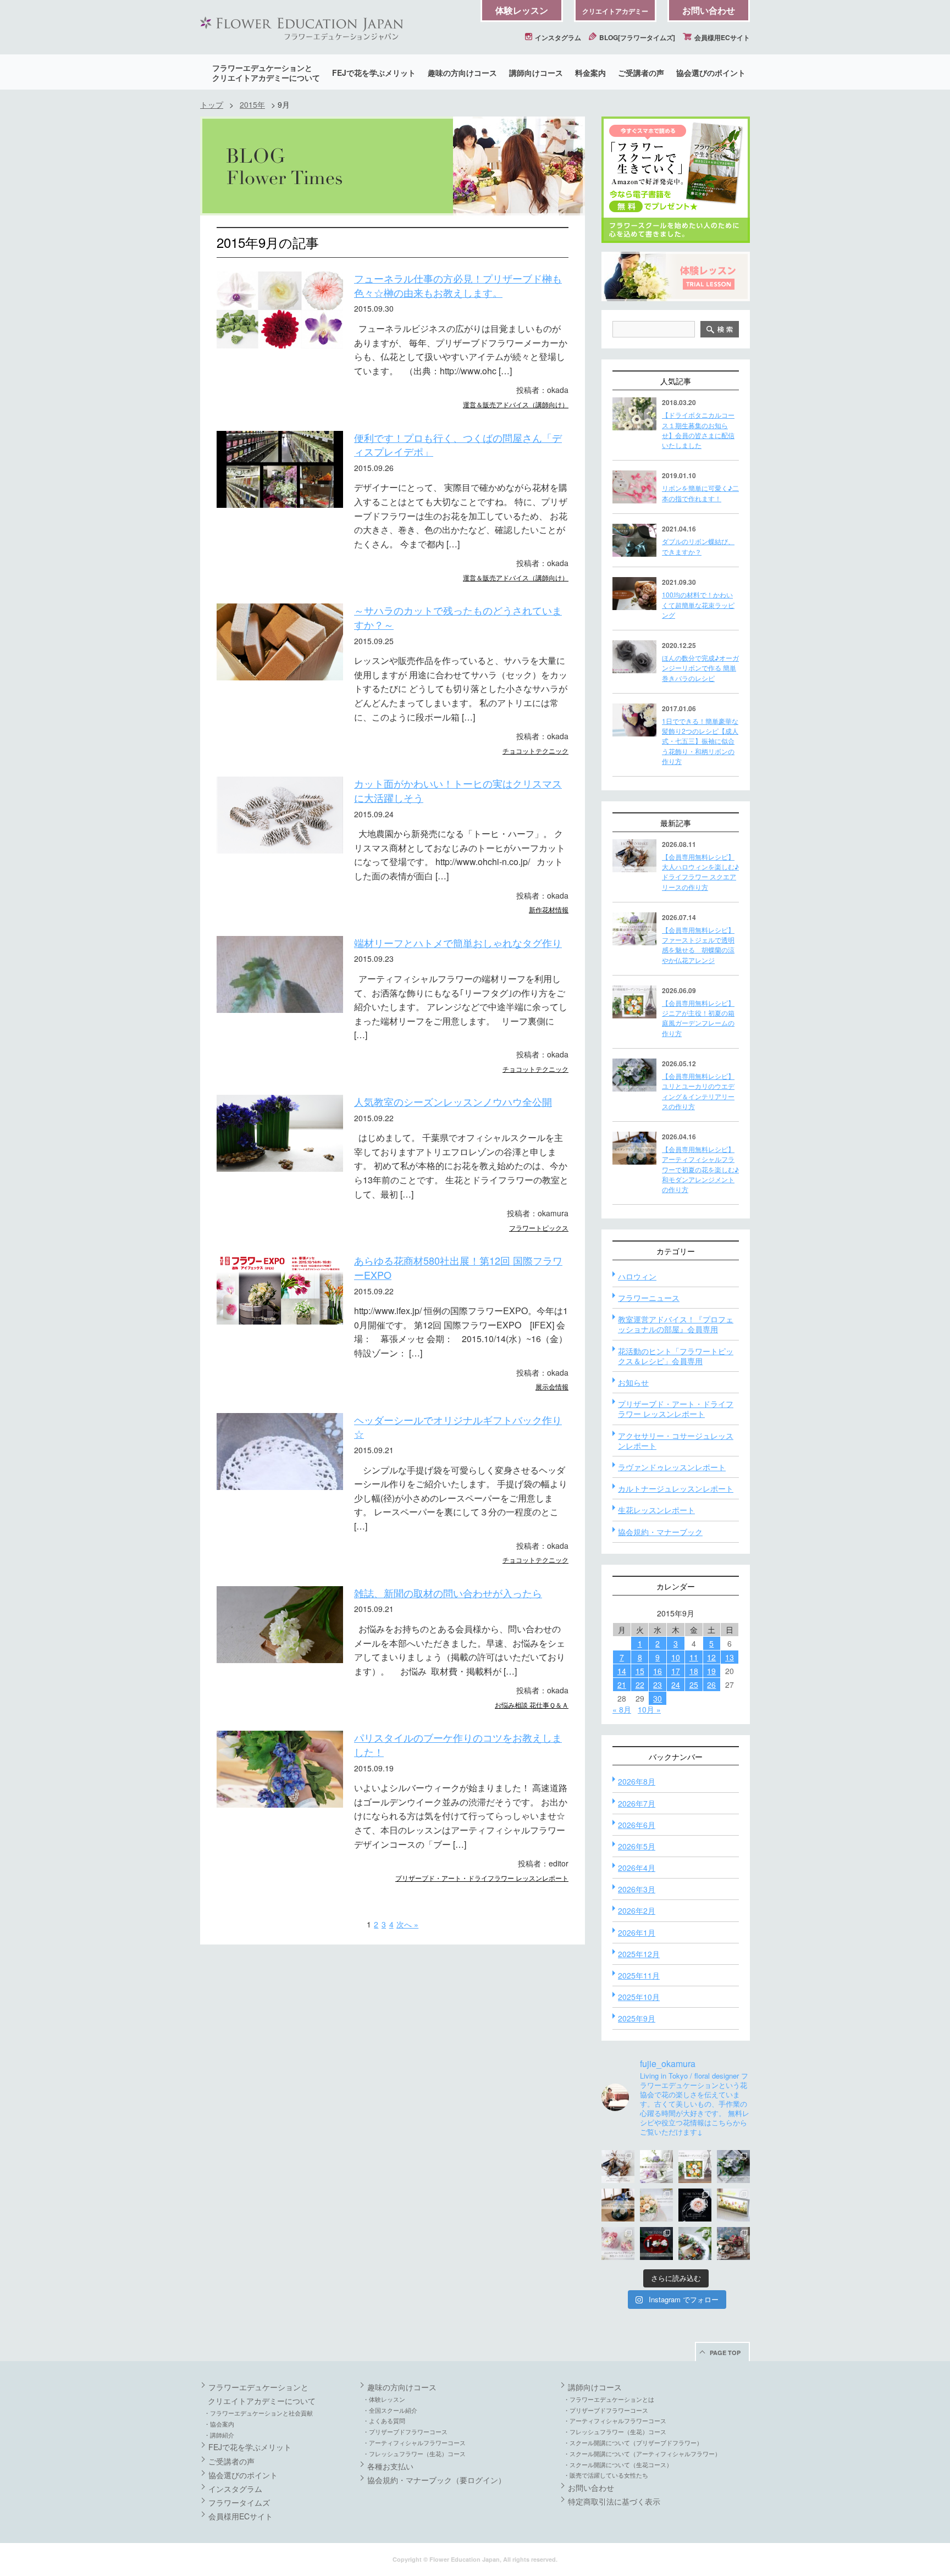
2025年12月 (639, 1954)
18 (694, 1671)
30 (658, 1698)
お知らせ (633, 1382)
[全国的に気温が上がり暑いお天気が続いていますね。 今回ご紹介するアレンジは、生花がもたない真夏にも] (656, 2167)
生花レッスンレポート (656, 1510)
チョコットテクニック (535, 750)
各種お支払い (390, 2466)
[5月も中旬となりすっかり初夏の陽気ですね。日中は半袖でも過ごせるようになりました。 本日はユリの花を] (733, 2167)
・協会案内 (219, 2424)
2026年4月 (637, 1868)
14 (622, 1671)
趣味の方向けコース (462, 73)
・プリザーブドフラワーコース (405, 2431)
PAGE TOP (725, 2353)
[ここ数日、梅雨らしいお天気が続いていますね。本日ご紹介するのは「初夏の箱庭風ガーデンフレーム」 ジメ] (695, 2167)
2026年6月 (637, 1825)
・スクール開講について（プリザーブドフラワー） (633, 2442)
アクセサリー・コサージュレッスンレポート (676, 1441)
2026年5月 (637, 1846)
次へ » (407, 1924)
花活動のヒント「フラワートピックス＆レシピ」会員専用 (676, 1356)
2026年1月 (637, 1932)
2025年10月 (639, 1997)
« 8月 (622, 1709)
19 (711, 1671)
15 (640, 1671)
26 (711, 1685)
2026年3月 (637, 1889)
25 (694, 1685)
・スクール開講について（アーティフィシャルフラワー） (642, 2453)
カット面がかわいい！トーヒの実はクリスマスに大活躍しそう (458, 790)
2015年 (252, 104)
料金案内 (590, 73)
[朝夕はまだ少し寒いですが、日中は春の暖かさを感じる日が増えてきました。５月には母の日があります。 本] (656, 2205)
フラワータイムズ (239, 2502)
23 (658, 1685)
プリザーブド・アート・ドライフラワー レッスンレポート (482, 1878)
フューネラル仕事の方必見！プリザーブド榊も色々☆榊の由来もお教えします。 (458, 285)
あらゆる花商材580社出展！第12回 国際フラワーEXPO (458, 1267)
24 (676, 1685)
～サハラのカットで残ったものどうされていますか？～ (458, 617)
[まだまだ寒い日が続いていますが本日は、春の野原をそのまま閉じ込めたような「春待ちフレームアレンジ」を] (733, 2205)
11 (694, 1657)
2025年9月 (637, 2018)
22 (640, 1685)
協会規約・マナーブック (660, 1532)
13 (730, 1657)
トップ (212, 104)
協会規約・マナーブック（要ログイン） (437, 2480)
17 (676, 1671)
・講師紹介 (219, 2435)
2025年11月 (639, 1975)
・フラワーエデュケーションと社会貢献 (258, 2413)
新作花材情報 (549, 909)
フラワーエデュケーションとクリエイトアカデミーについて (266, 73)
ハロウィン (637, 1276)
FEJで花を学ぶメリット (374, 73)
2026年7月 (637, 1803)
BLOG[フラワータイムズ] (636, 37)
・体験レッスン (384, 2399)
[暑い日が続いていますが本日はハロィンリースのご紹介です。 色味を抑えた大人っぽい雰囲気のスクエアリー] (618, 2167)
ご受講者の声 (641, 73)
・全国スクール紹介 (390, 2410)
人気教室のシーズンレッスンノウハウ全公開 (453, 1101)
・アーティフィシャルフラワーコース (414, 2442)
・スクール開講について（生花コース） (618, 2464)
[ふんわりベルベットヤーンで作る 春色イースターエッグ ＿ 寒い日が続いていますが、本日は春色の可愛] (618, 2243)
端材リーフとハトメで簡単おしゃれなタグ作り (458, 943)
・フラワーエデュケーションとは (609, 2399)
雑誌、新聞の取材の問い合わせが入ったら (448, 1593)
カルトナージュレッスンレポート (676, 1488)
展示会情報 (552, 1386)
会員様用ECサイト (721, 37)
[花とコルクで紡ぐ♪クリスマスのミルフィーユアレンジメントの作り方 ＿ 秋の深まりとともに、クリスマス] (733, 2243)
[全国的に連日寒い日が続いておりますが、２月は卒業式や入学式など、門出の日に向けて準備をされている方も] (695, 2205)
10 (676, 1657)
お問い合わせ (709, 10)
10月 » (649, 1709)
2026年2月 (637, 1910)
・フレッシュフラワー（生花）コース (414, 2453)
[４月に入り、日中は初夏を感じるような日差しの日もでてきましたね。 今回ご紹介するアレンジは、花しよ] (618, 2205)
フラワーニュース (649, 1298)
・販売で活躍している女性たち (606, 2475)
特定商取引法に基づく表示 (614, 2501)
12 (711, 1657)
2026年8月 (637, 1781)
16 (658, 1671)
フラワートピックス (539, 1228)
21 (622, 1685)
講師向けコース (536, 73)
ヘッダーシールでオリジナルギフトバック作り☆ (458, 1427)
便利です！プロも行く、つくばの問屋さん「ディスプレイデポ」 (458, 445)
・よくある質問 (384, 2420)
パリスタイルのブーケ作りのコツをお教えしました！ (458, 1744)
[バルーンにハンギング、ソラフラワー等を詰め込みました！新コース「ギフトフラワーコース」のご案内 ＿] (695, 2243)
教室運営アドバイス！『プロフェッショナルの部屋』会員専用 (676, 1324)
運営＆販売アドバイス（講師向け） (516, 404)
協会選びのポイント (711, 73)
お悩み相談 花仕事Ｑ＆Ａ (532, 1705)
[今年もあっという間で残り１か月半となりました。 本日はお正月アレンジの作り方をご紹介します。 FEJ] (656, 2243)
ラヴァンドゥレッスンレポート (672, 1467)
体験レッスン (522, 10)
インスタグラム (557, 37)
